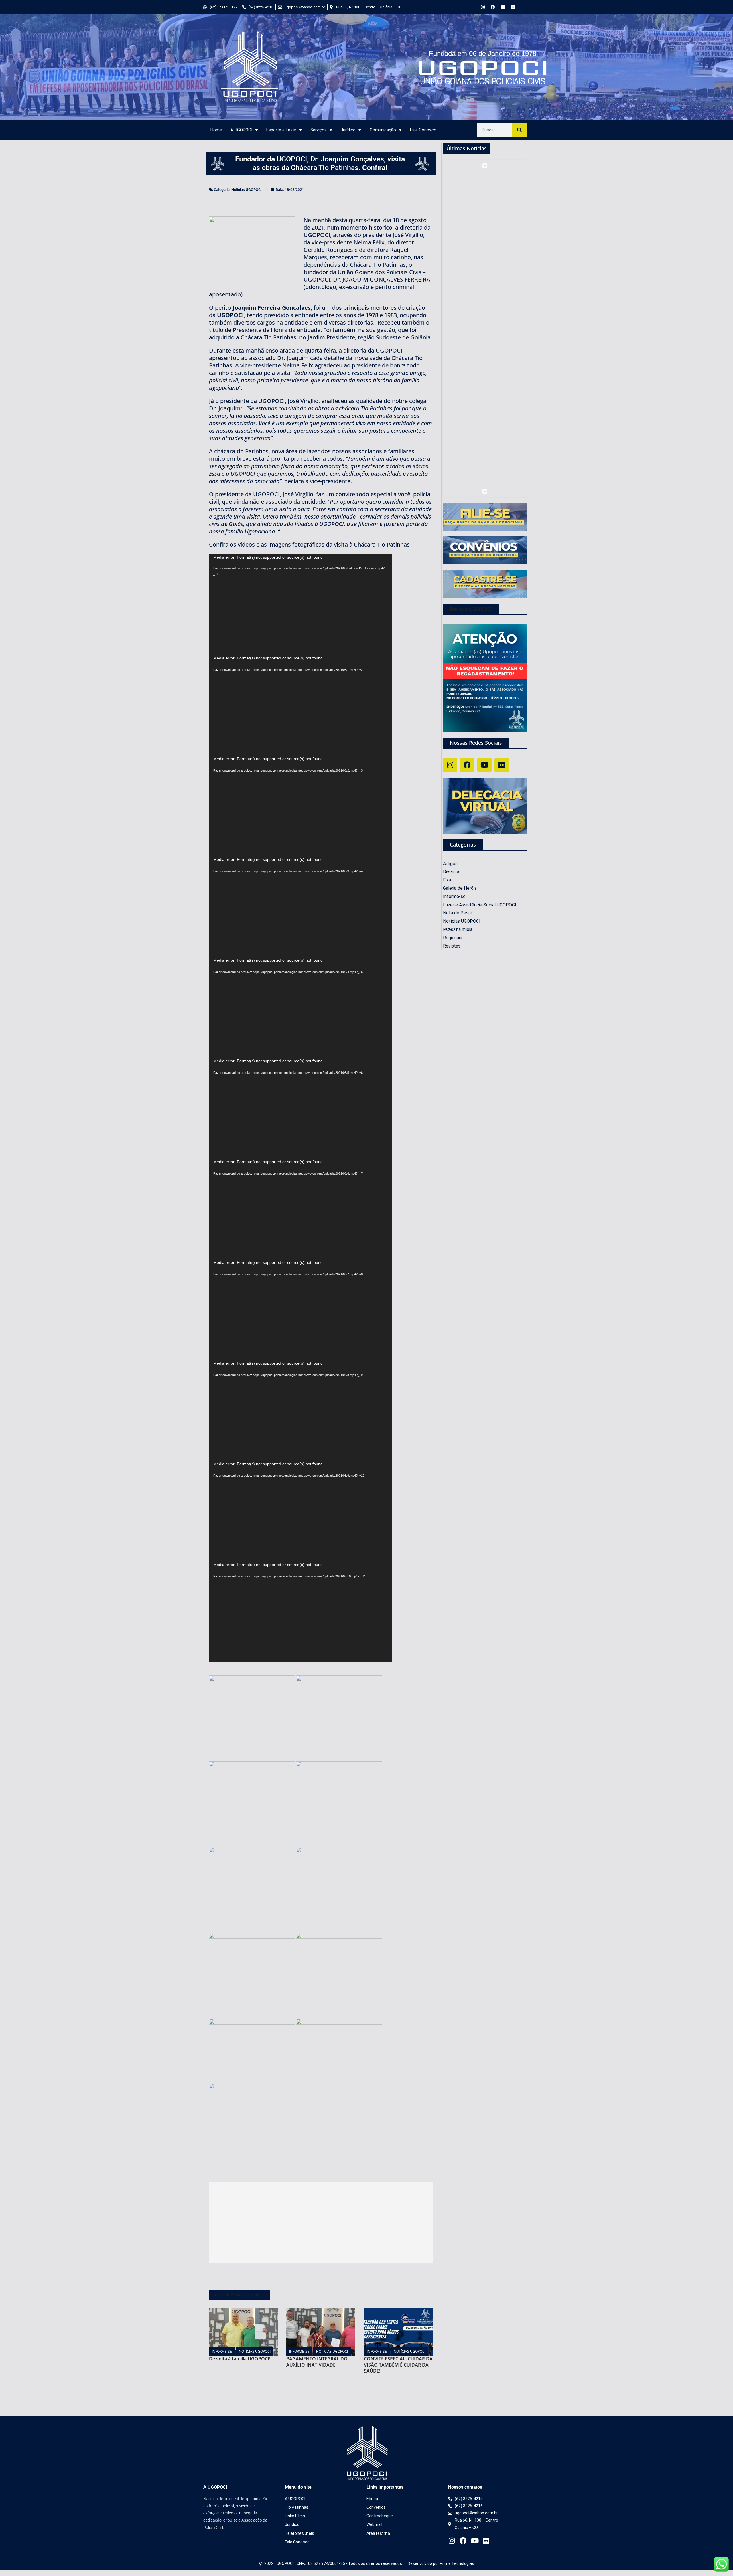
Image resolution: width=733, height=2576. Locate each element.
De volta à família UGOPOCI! (240, 2359)
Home (216, 130)
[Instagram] (483, 7)
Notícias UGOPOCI (247, 190)
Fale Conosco (423, 130)
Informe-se (222, 2351)
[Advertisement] (321, 2223)
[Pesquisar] (519, 130)
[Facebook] (493, 7)
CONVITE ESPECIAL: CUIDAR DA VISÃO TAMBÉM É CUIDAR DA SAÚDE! (398, 2365)
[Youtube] (503, 7)
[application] (301, 604)
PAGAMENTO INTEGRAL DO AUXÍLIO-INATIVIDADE (317, 2362)
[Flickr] (513, 7)
